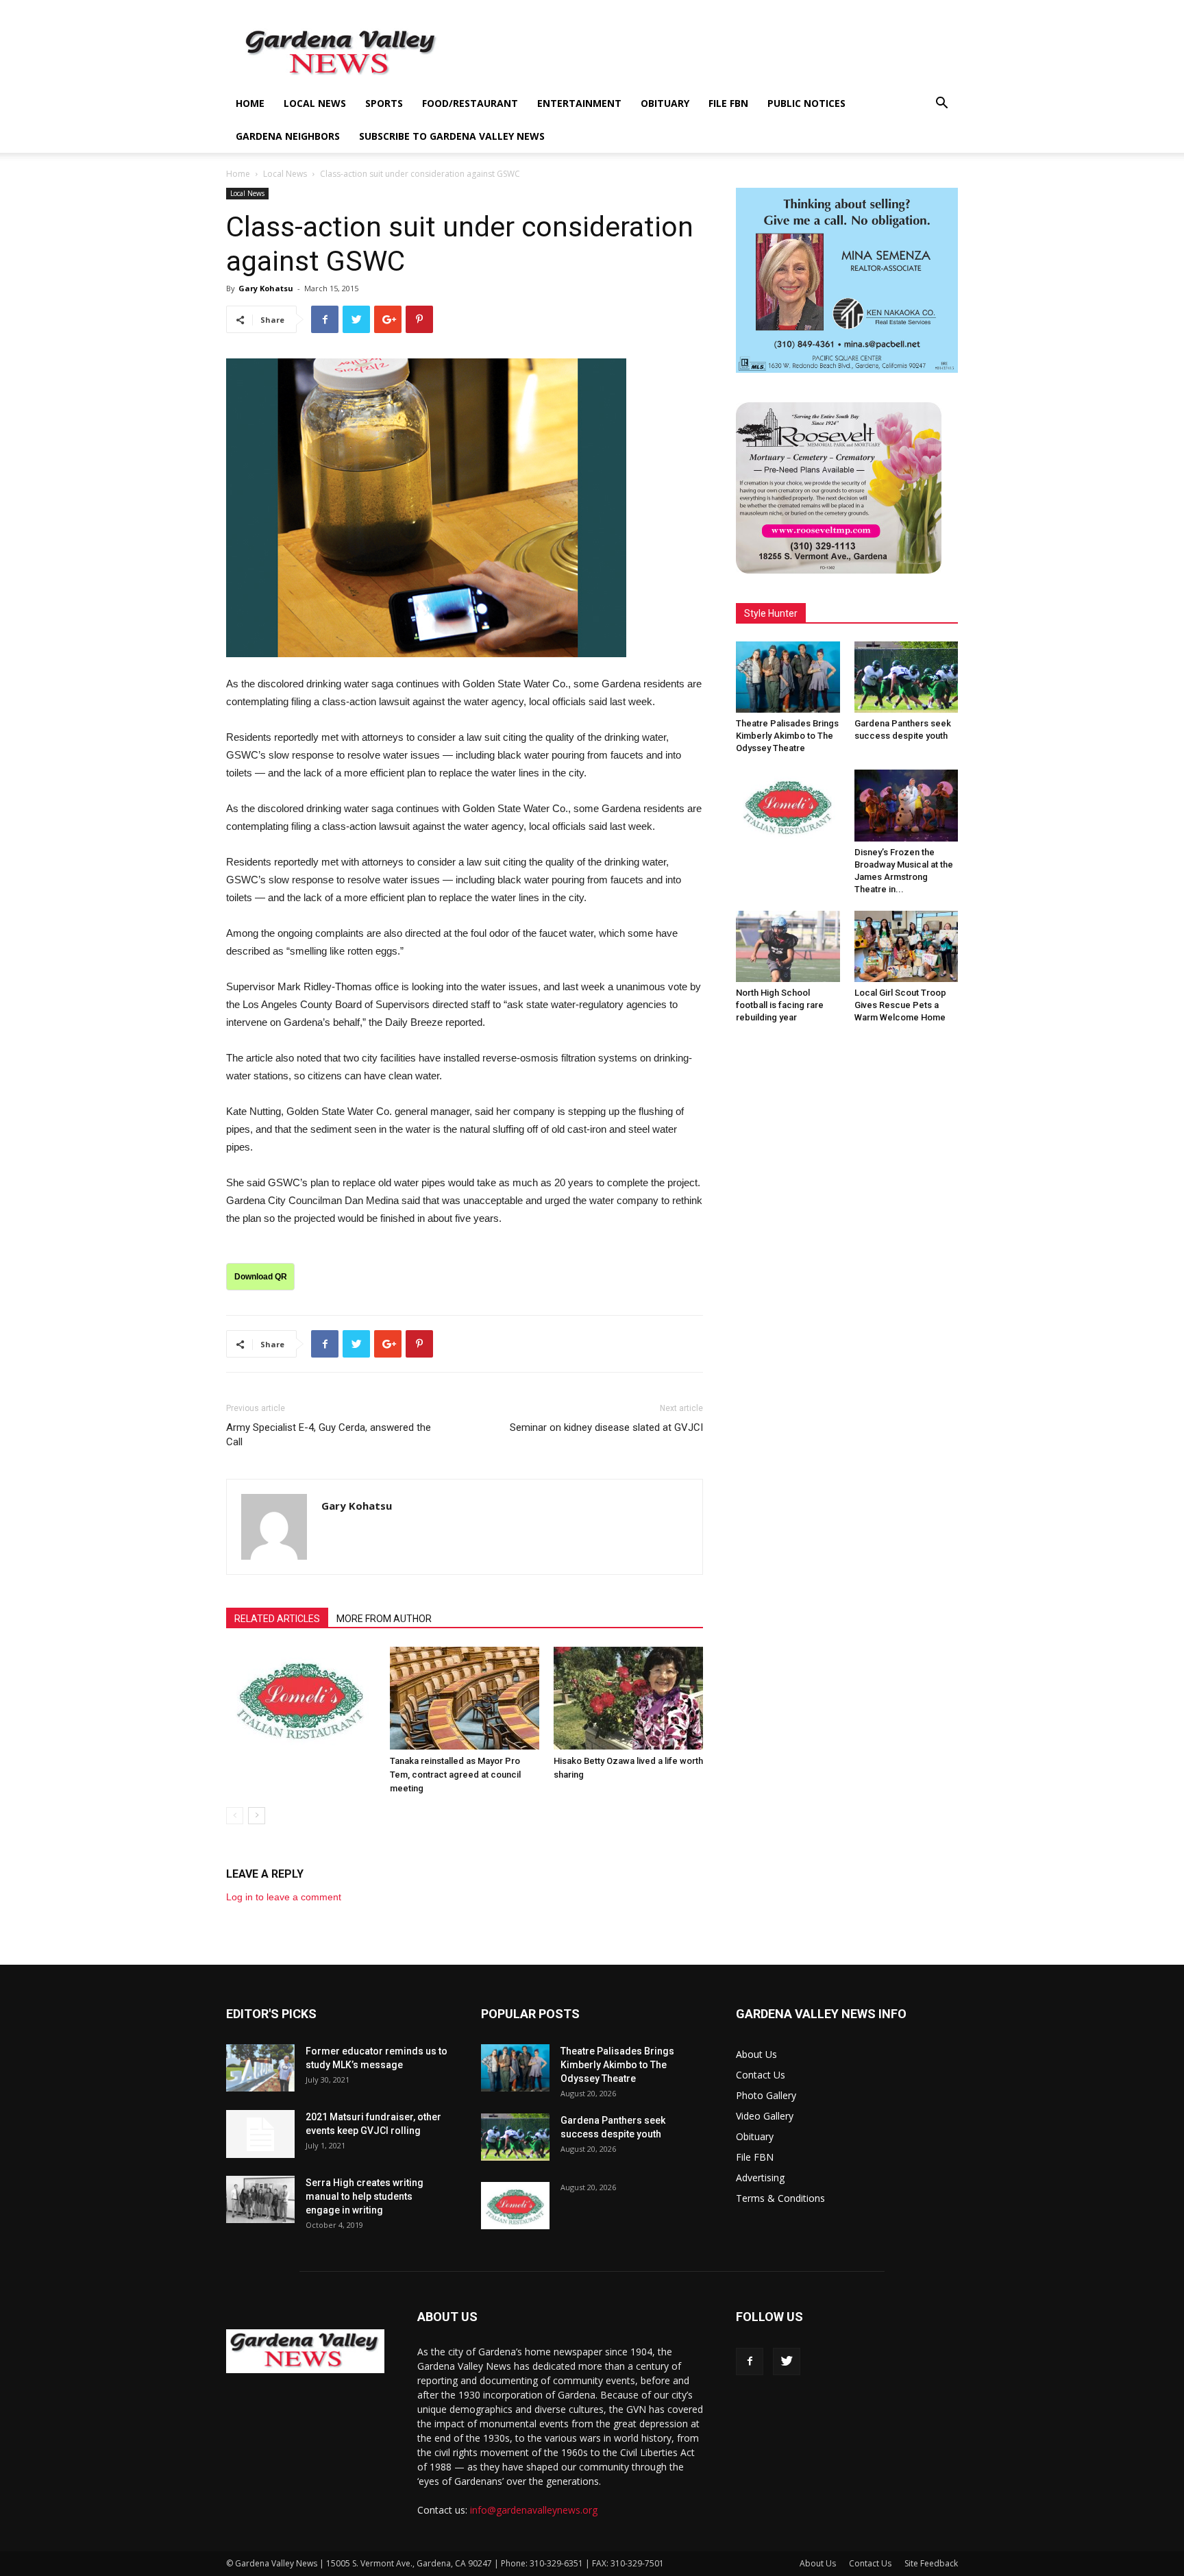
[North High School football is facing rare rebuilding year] (788, 946)
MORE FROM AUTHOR (384, 1619)
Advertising (760, 2178)
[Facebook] (750, 2362)
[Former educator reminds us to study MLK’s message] (260, 2068)
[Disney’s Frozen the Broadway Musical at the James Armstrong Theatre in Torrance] (907, 805)
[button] (941, 105)
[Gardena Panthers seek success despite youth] (907, 677)
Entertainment (579, 103)
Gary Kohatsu (266, 288)
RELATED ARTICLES (277, 1619)
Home (250, 103)
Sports (384, 103)
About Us (756, 2054)
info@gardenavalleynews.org (534, 2510)
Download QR (261, 1277)
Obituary (665, 103)
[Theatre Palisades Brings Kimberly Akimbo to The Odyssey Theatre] (788, 677)
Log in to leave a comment (284, 1897)
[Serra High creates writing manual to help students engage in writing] (260, 2199)
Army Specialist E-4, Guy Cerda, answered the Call (329, 1435)
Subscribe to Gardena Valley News (452, 136)
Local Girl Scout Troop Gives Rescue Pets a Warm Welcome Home (900, 1005)
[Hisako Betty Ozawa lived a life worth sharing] (628, 1698)
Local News (315, 103)
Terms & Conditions (780, 2198)
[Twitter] (787, 2362)
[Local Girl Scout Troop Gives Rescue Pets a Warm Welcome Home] (907, 946)
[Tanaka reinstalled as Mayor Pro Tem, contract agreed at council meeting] (465, 1698)
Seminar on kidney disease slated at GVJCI (606, 1427)
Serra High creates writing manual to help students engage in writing (365, 2196)
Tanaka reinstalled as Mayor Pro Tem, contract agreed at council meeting (455, 1775)
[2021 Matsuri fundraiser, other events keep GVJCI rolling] (260, 2134)
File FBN (728, 103)
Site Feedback (931, 2563)
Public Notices (806, 103)
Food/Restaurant (470, 103)
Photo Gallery (766, 2095)
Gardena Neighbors (288, 136)
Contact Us (761, 2075)
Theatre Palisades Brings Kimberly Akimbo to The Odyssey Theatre (787, 736)
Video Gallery (765, 2116)
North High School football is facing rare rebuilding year (780, 1005)
